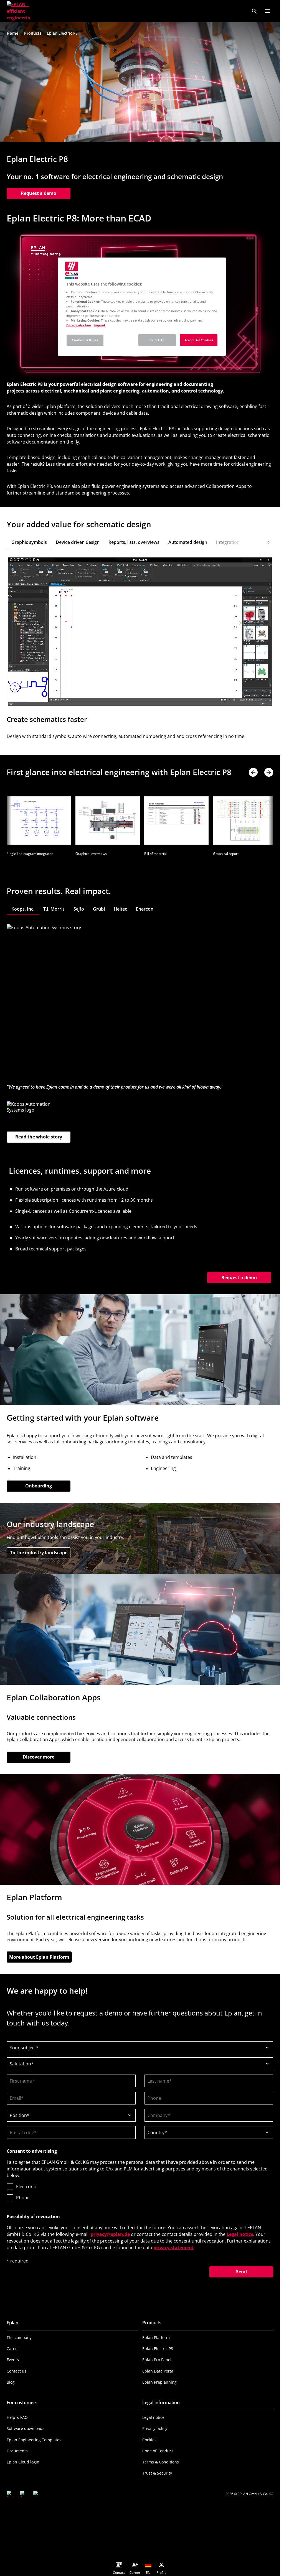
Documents (17, 2450)
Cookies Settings (85, 340)
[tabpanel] (140, 651)
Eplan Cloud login (23, 2461)
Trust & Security (157, 2472)
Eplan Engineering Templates (34, 2439)
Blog (11, 2381)
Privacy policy (155, 2428)
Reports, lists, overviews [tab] (134, 542)
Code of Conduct (158, 2450)
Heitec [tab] (120, 908)
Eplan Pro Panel (157, 2359)
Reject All (157, 340)
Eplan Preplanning (159, 2381)
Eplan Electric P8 (158, 2348)
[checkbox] (140, 2191)
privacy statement (174, 2247)
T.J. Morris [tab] (54, 908)
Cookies (149, 2439)
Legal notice (240, 2233)
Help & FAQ (17, 2416)
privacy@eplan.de (110, 2233)
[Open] (268, 11)
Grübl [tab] (99, 908)
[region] (142, 307)
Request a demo (39, 193)
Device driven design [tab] (78, 542)
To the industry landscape (40, 1552)
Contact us (17, 2370)
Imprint (100, 325)
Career (13, 2348)
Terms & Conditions (161, 2461)
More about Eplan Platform (39, 1956)
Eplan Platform (156, 2337)
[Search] (254, 11)
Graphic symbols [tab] (29, 542)
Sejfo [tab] (79, 908)
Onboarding (39, 1485)
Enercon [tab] (145, 908)
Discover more (39, 1756)
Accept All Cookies (199, 340)
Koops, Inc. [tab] (23, 908)
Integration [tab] (228, 542)
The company (19, 2337)
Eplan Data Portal (158, 2370)
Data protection (79, 325)
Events (13, 2359)
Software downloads (26, 2428)
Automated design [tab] (188, 542)
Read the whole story (39, 1136)
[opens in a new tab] (10, 2493)
